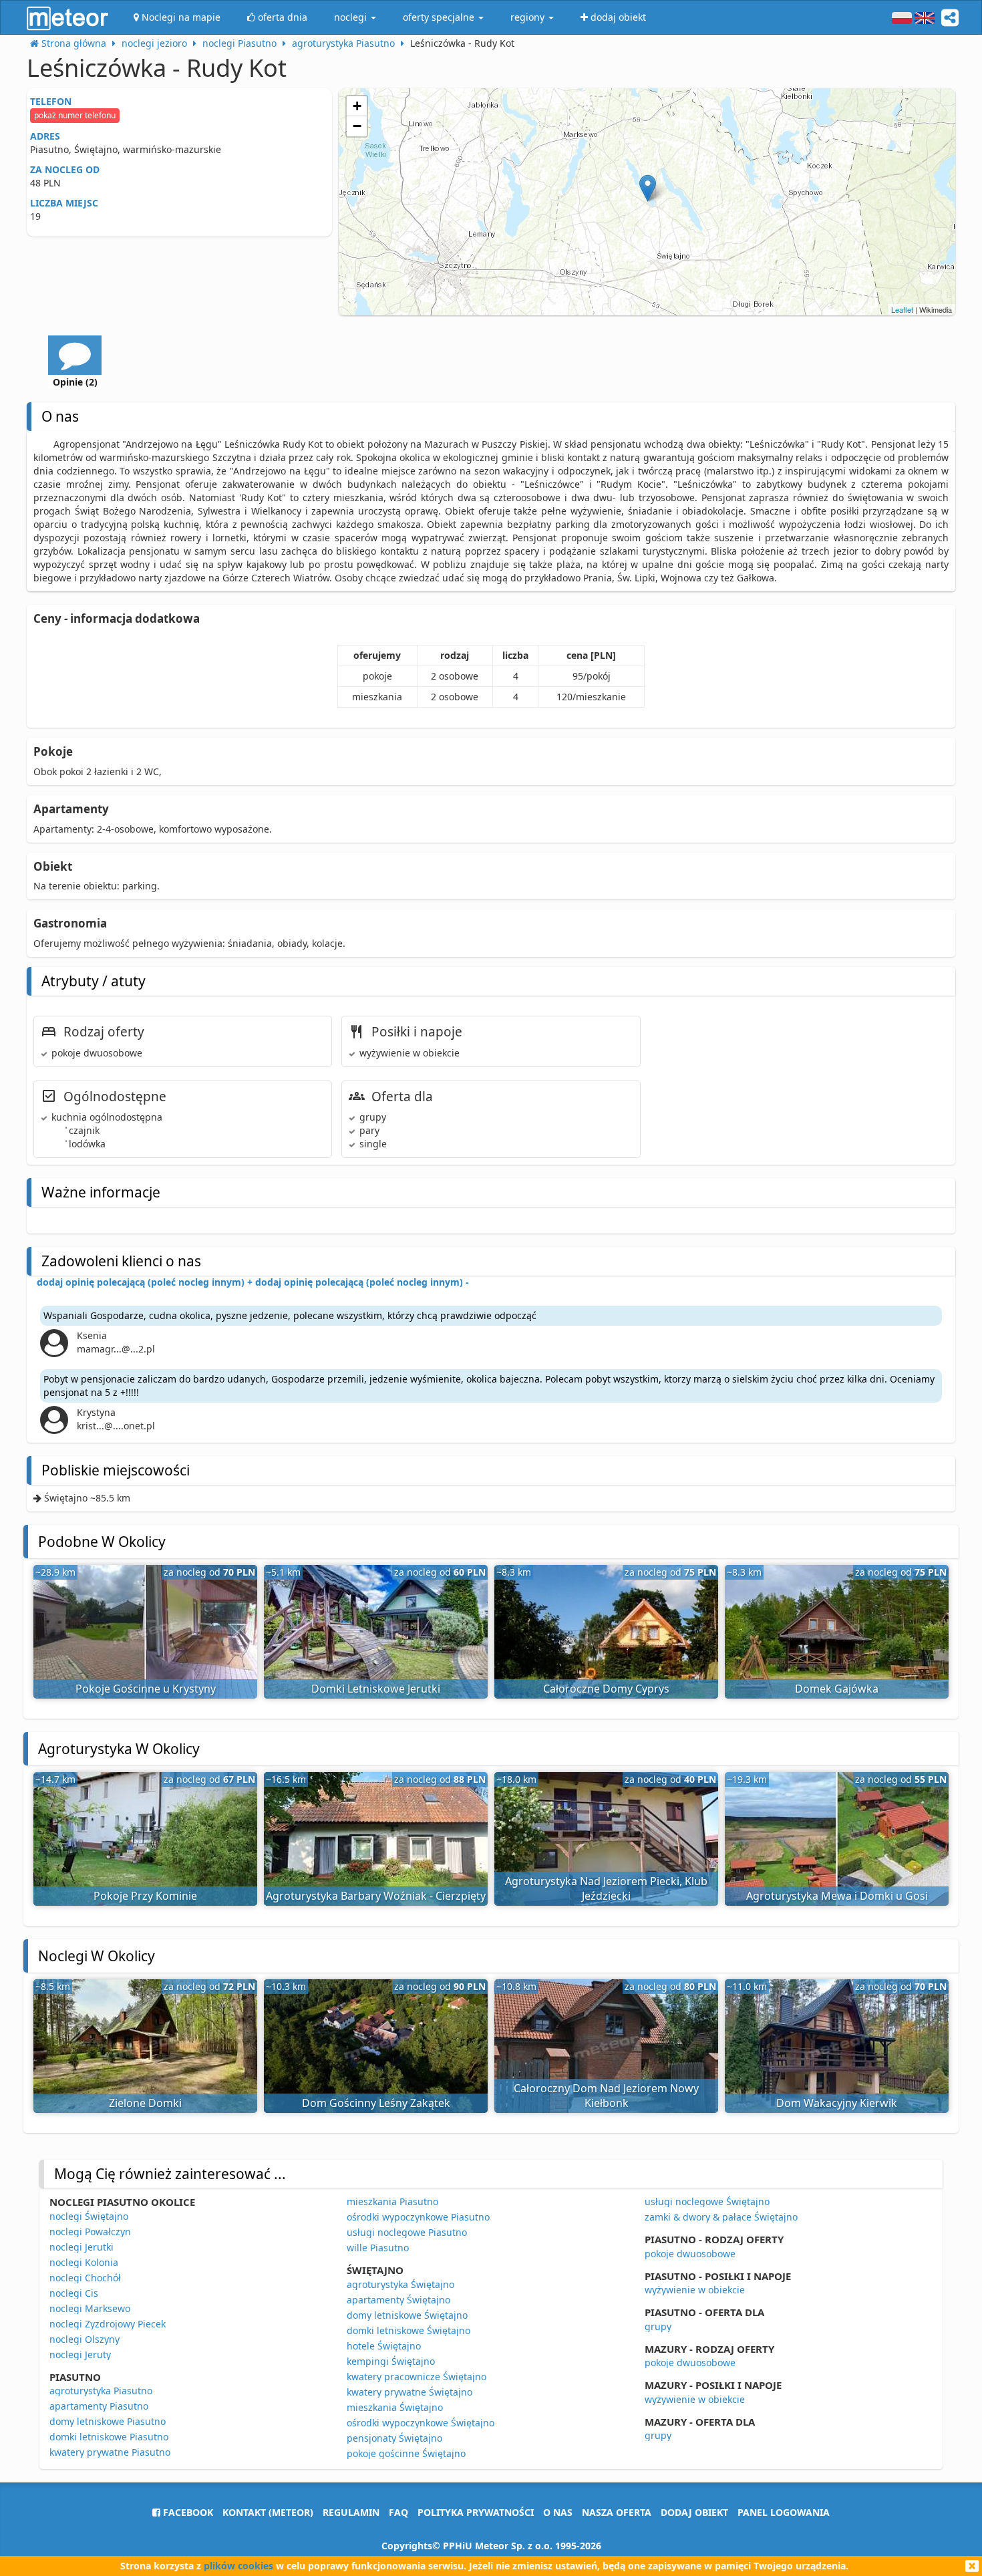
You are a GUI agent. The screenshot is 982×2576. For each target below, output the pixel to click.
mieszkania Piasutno (392, 2201)
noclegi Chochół (85, 2278)
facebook (187, 2512)
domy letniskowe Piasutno (108, 2421)
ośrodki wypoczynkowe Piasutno (418, 2217)
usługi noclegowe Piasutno (407, 2232)
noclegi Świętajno (89, 2216)
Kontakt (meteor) (268, 2512)
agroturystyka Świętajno (400, 2284)
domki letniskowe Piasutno (109, 2437)
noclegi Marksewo (90, 2308)
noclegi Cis (74, 2293)
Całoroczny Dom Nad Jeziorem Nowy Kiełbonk (606, 2096)
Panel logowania (784, 2512)
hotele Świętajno (384, 2346)
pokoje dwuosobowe (690, 2254)
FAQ (398, 2512)
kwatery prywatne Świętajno (410, 2392)
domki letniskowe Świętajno (408, 2330)
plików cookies (238, 2566)
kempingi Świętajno (391, 2361)
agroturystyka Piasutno (101, 2391)
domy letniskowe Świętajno (407, 2315)
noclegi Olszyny (85, 2339)
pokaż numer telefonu (75, 115)
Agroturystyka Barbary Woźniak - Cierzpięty (376, 1896)
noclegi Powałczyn (90, 2232)
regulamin (351, 2512)
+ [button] (357, 106)
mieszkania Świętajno (395, 2407)
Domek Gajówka (837, 1689)
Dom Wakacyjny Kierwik (837, 2103)
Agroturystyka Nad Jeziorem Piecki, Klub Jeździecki (606, 1889)
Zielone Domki (145, 2103)
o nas (558, 2512)
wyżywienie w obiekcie (695, 2290)
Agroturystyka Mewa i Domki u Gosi (837, 1896)
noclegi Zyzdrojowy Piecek (108, 2324)
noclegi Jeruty (80, 2354)
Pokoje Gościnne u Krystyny (146, 1689)
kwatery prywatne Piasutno (110, 2452)
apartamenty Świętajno (398, 2300)
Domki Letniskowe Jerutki (376, 1689)
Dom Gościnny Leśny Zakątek (376, 2103)
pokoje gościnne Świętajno (406, 2453)
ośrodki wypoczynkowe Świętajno (421, 2423)
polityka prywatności (476, 2512)
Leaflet (902, 309)
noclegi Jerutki (81, 2247)
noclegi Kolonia (84, 2262)
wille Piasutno (378, 2248)
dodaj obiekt (694, 2512)
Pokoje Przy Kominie (145, 1896)
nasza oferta (617, 2512)
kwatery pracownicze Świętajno (417, 2377)
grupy (658, 2326)
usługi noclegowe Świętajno (707, 2201)
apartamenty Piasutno (99, 2406)
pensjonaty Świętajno (394, 2438)
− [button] (357, 126)
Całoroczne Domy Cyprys (606, 1689)
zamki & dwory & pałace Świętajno (721, 2217)
